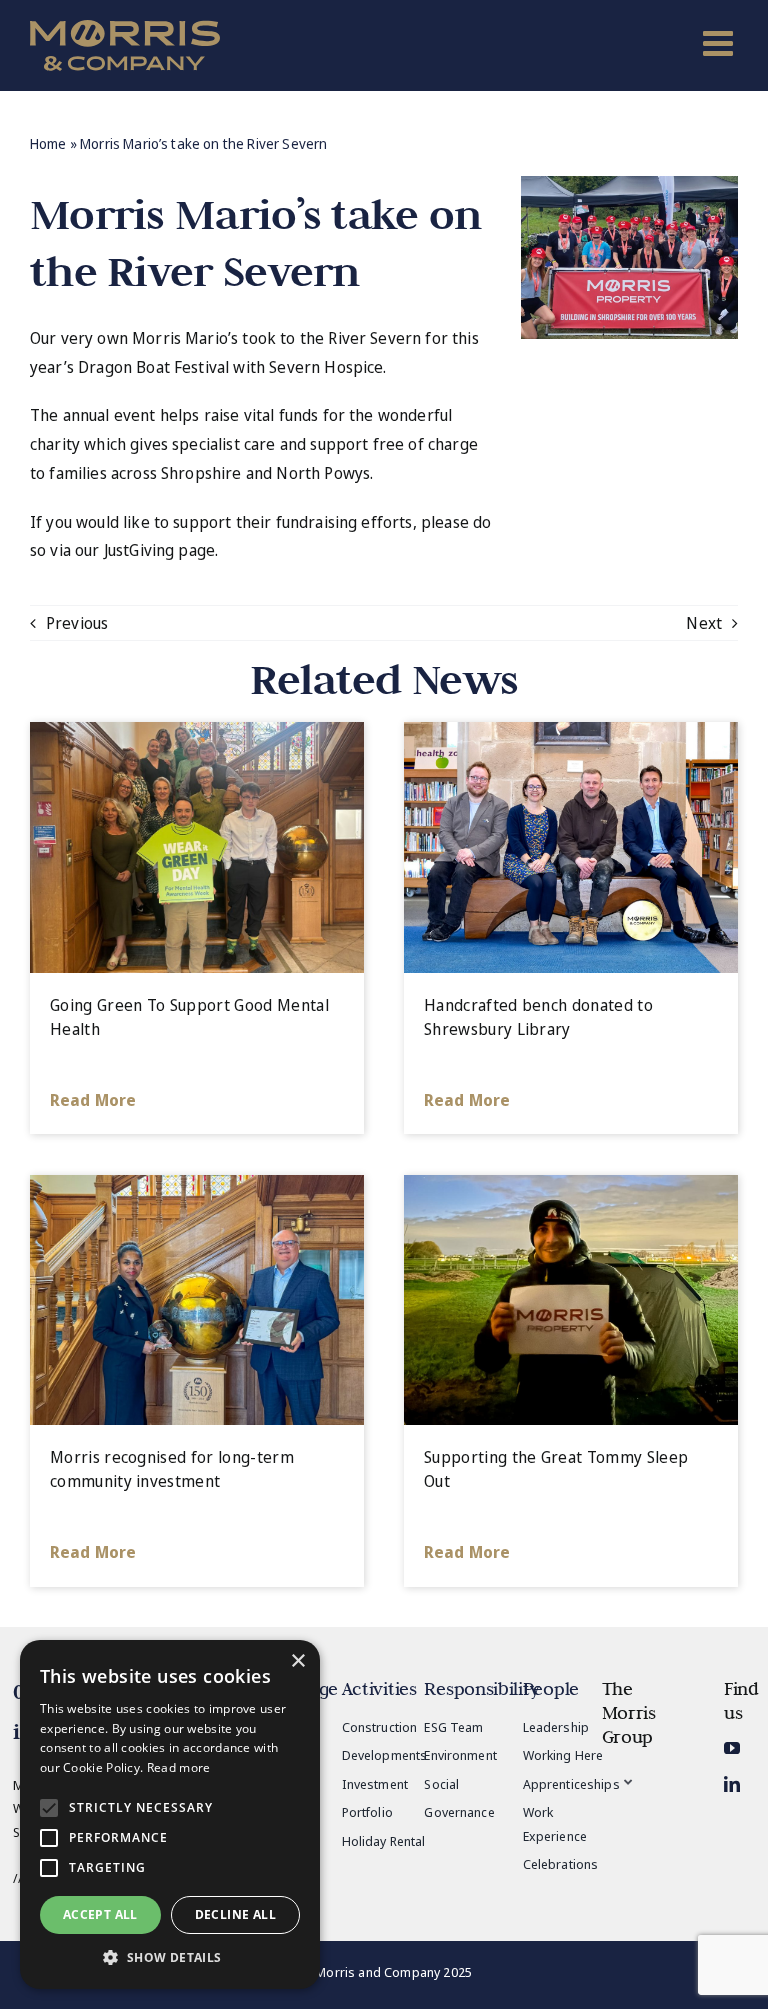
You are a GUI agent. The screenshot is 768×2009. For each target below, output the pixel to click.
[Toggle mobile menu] (720, 42)
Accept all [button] (100, 1914)
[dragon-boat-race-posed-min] (629, 184)
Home (48, 143)
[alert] (170, 1814)
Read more (179, 1767)
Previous (77, 623)
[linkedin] (732, 1784)
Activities (379, 1688)
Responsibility (481, 1688)
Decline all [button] (235, 1914)
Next (704, 623)
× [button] (297, 1661)
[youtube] (732, 1748)
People (551, 1688)
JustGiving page (159, 550)
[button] (170, 1958)
